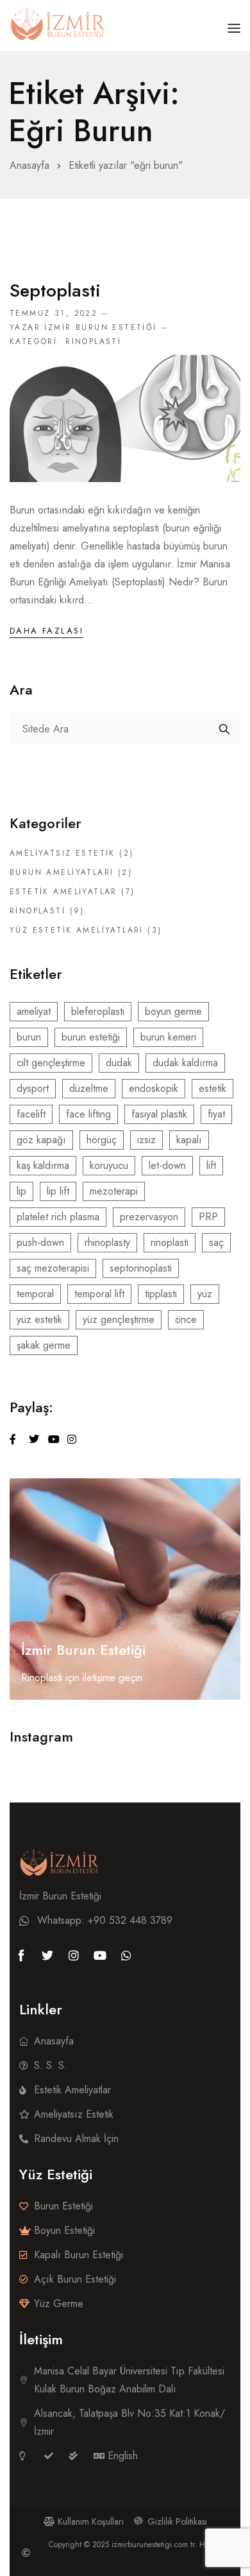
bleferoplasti (98, 1011)
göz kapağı (41, 1140)
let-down (167, 1165)
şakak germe (44, 1345)
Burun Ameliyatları (62, 872)
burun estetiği (91, 1037)
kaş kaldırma (43, 1165)
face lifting (88, 1114)
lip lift (58, 1191)
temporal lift (99, 1294)
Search (224, 729)
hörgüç (102, 1140)
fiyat (216, 1114)
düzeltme (89, 1088)
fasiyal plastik (159, 1114)
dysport (33, 1088)
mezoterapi (114, 1191)
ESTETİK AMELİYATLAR (63, 892)
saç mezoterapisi (53, 1268)
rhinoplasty (107, 1242)
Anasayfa (29, 165)
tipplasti (161, 1294)
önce (186, 1319)
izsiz (146, 1140)
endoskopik (154, 1088)
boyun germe (173, 1011)
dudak (119, 1063)
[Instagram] (74, 1955)
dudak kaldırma (185, 1063)
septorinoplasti (141, 1268)
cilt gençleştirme (51, 1063)
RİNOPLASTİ (93, 341)
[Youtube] (100, 1955)
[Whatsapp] (126, 1955)
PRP (208, 1217)
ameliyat (34, 1011)
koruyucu (109, 1165)
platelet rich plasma (58, 1217)
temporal (35, 1294)
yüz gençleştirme (119, 1319)
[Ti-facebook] (21, 1955)
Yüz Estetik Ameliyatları (77, 930)
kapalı (189, 1140)
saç (216, 1242)
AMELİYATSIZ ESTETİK (63, 853)
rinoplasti (170, 1242)
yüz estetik (39, 1319)
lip (21, 1191)
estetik (213, 1088)
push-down (40, 1242)
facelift (31, 1114)
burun (29, 1037)
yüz (205, 1294)
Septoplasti (55, 290)
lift (211, 1165)
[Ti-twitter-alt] (47, 1955)
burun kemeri (168, 1037)
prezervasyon (149, 1217)
